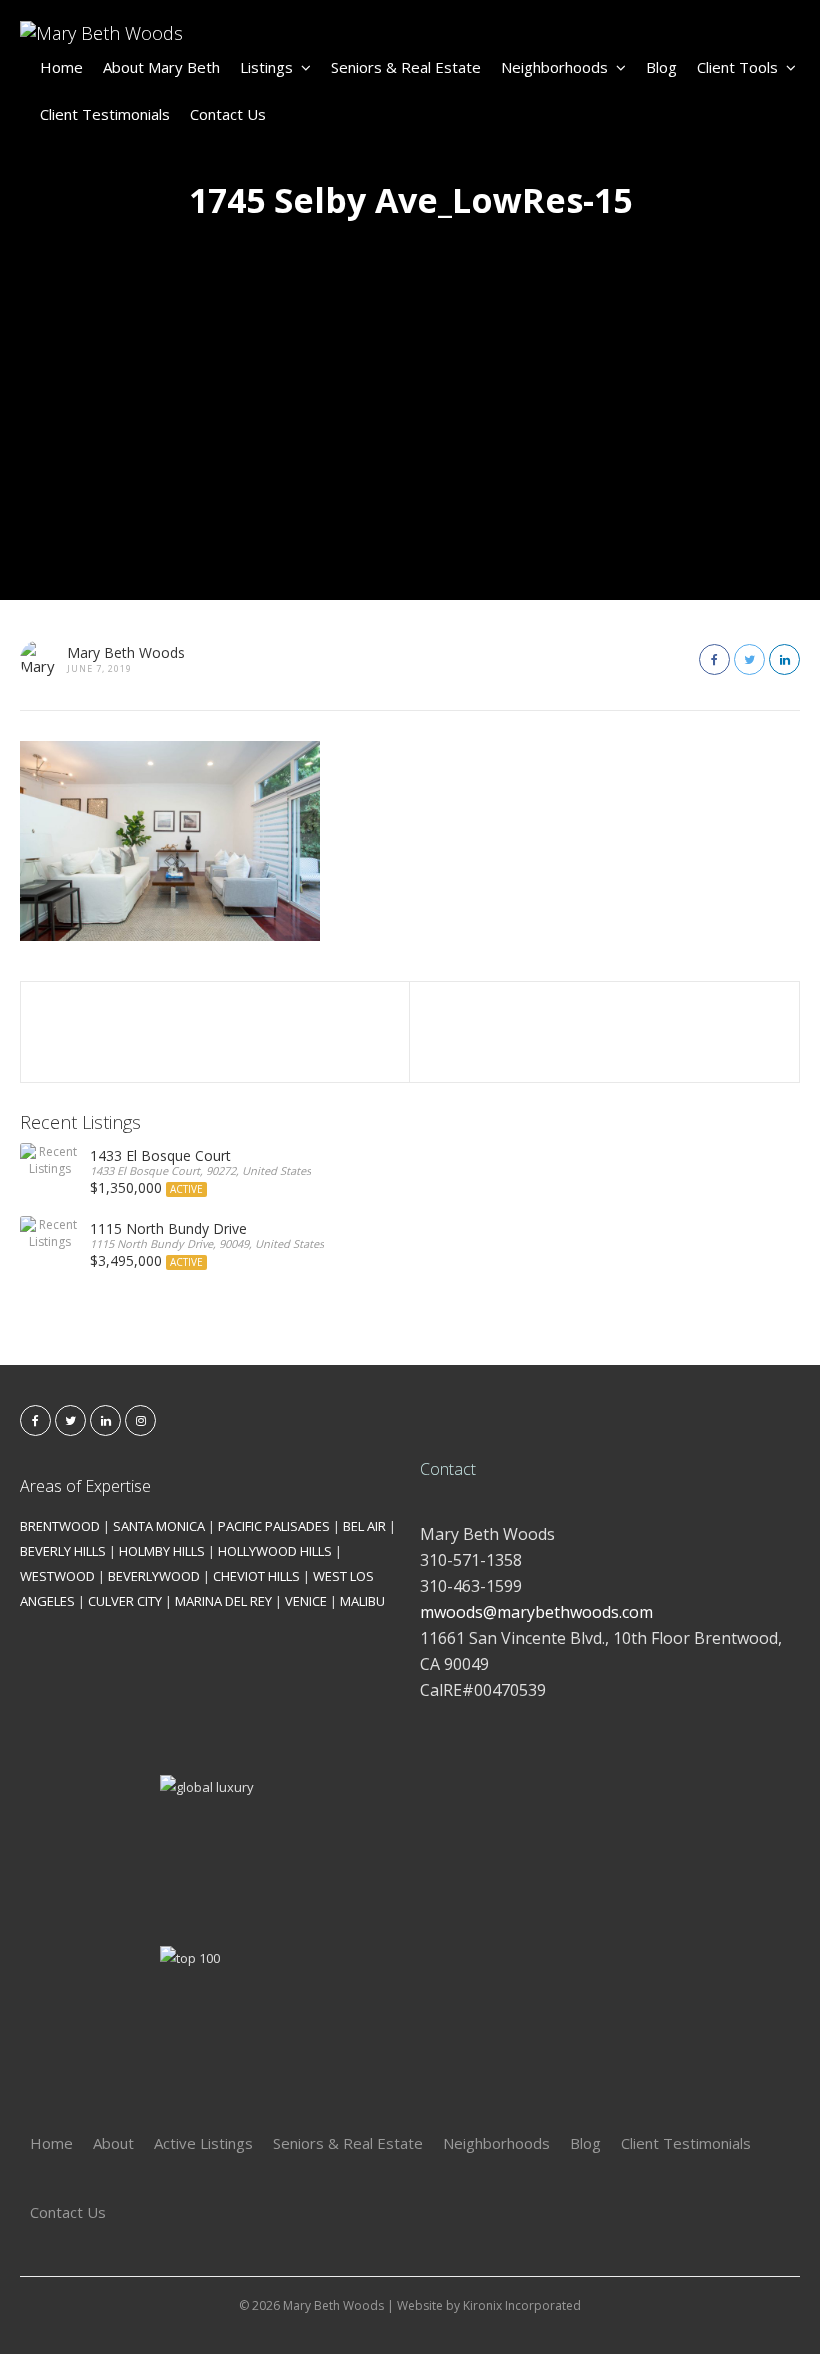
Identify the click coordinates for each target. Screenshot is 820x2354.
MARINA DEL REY (223, 1601)
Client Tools (737, 67)
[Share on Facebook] (714, 659)
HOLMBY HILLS (162, 1551)
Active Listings (203, 2143)
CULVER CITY (125, 1601)
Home (61, 67)
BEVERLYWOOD (154, 1576)
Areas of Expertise (85, 1486)
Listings (266, 67)
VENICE (306, 1601)
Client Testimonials (105, 114)
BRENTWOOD (60, 1526)
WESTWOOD (57, 1576)
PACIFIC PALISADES (274, 1526)
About (113, 2143)
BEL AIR (364, 1526)
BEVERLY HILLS (63, 1551)
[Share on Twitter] (749, 659)
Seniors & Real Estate (406, 67)
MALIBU (362, 1601)
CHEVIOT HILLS (256, 1576)
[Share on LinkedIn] (784, 659)
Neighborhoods (554, 67)
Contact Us (228, 114)
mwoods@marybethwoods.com (536, 1612)
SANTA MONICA (159, 1526)
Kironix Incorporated (522, 2305)
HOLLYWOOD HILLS (275, 1551)
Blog (661, 67)
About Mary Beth (161, 67)
